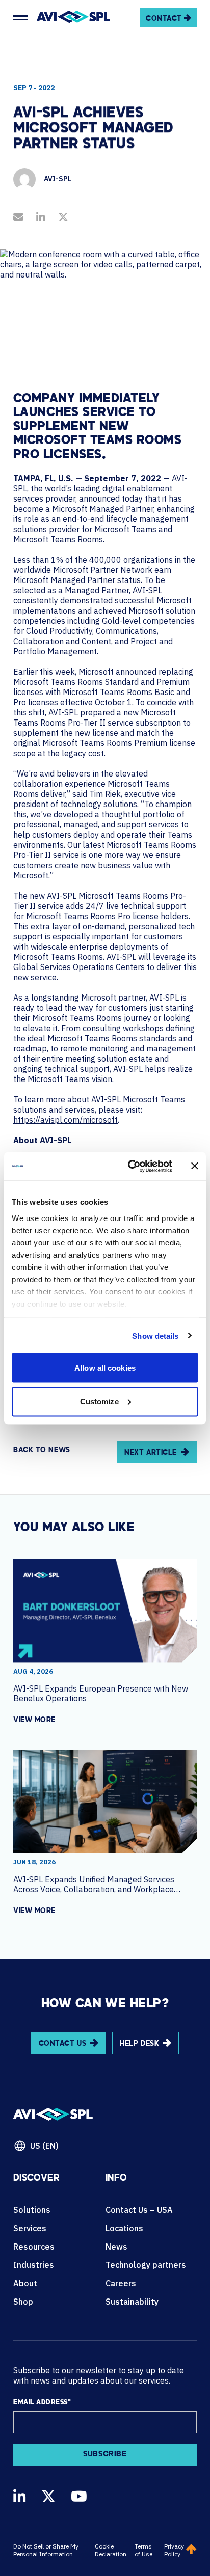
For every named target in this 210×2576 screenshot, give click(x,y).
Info (116, 2179)
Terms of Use (143, 2550)
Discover (36, 2179)
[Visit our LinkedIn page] (20, 2496)
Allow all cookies (105, 1368)
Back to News (42, 1450)
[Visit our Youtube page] (79, 2496)
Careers (121, 2283)
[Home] (73, 18)
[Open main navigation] (20, 18)
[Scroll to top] (191, 2550)
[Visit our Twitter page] (48, 2496)
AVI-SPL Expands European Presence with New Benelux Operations (101, 1694)
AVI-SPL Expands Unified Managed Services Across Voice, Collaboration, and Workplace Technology (94, 1885)
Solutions (32, 2210)
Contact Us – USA (139, 2210)
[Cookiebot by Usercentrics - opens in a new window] (130, 1166)
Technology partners (146, 2265)
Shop (23, 2302)
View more (34, 1720)
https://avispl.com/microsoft (65, 1120)
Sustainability (132, 2302)
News (116, 2247)
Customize (99, 1401)
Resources (34, 2247)
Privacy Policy (174, 2550)
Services (30, 2228)
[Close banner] (195, 1166)
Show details (155, 1335)
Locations (124, 2228)
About (25, 2283)
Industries (34, 2265)
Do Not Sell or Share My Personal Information (46, 2550)
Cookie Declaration (111, 2550)
